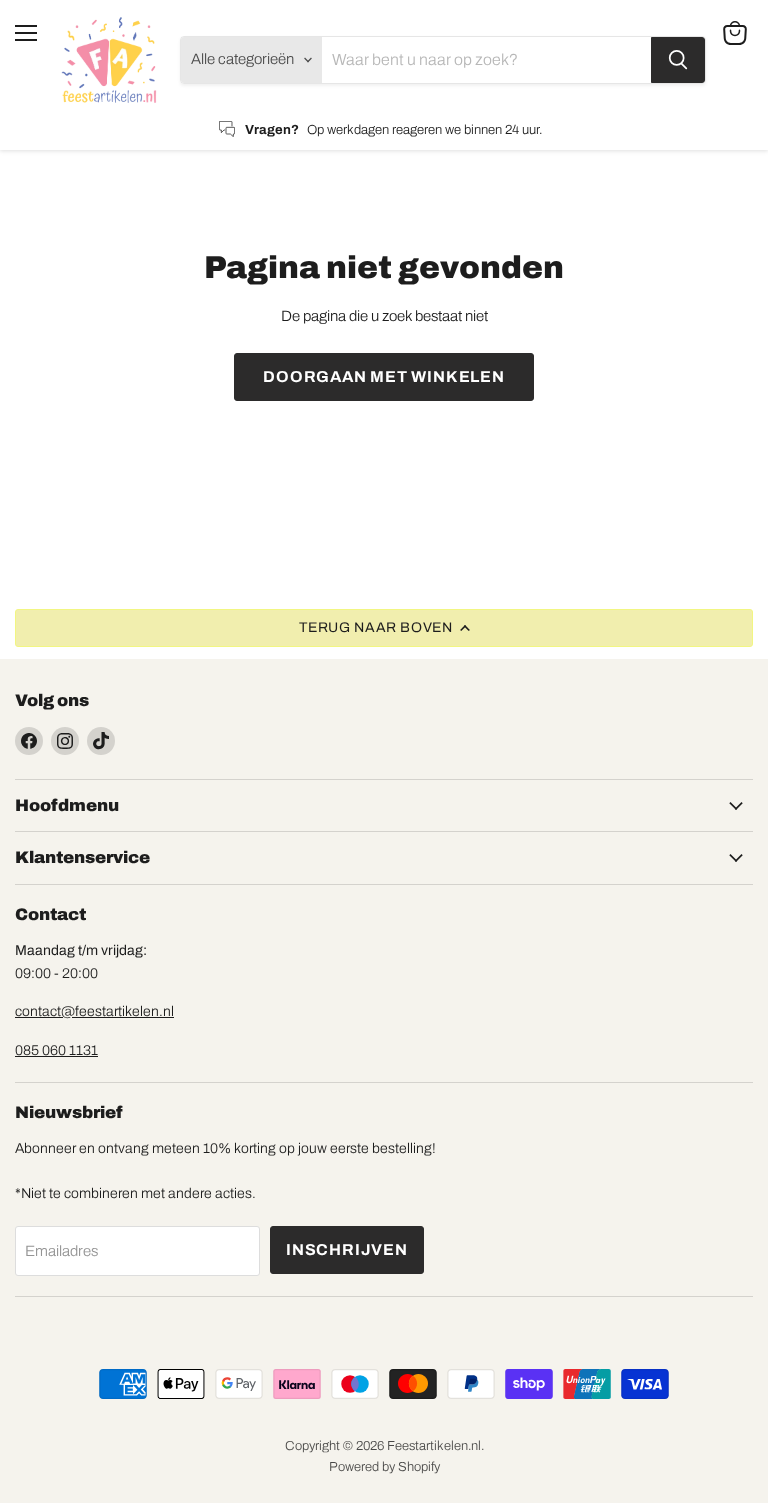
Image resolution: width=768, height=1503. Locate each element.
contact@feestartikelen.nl (94, 1011)
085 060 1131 (56, 1050)
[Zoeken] (678, 60)
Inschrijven (347, 1249)
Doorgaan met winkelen (384, 376)
